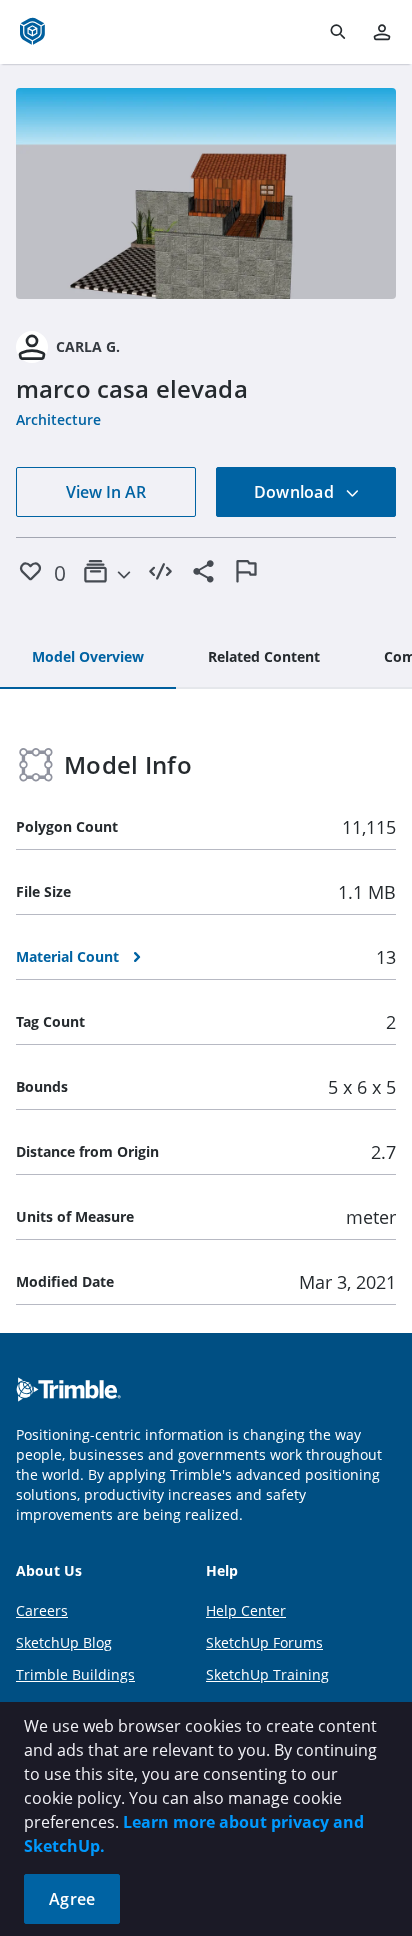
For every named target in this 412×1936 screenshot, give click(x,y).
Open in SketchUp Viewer (206, 194)
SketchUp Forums (264, 1642)
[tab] (88, 658)
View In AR (106, 492)
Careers (42, 1610)
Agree (72, 1899)
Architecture (58, 419)
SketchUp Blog (64, 1642)
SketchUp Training (267, 1674)
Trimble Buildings (75, 1674)
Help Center (246, 1610)
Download (296, 492)
